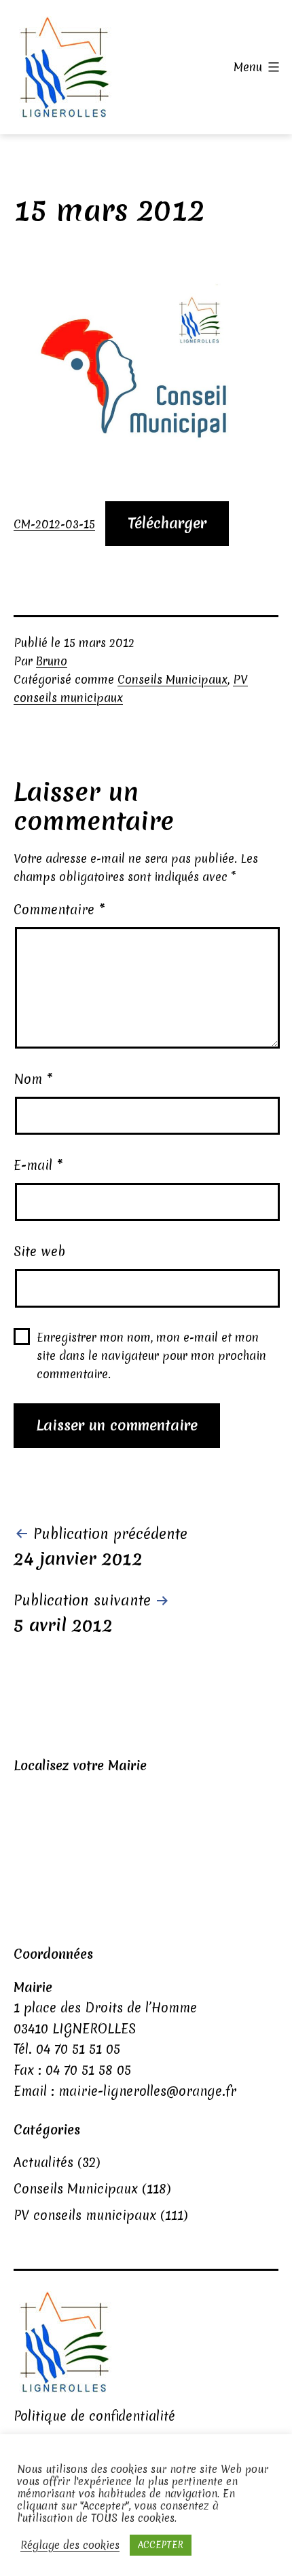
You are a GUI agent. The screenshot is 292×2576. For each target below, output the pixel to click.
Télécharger (167, 523)
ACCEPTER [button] (161, 2545)
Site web (39, 1251)
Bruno (52, 661)
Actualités (43, 2162)
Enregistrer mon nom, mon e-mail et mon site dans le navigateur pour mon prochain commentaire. (151, 1355)
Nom (33, 1079)
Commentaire (59, 910)
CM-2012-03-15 (54, 524)
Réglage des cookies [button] (70, 2545)
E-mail (38, 1165)
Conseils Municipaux (172, 679)
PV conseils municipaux (85, 2215)
